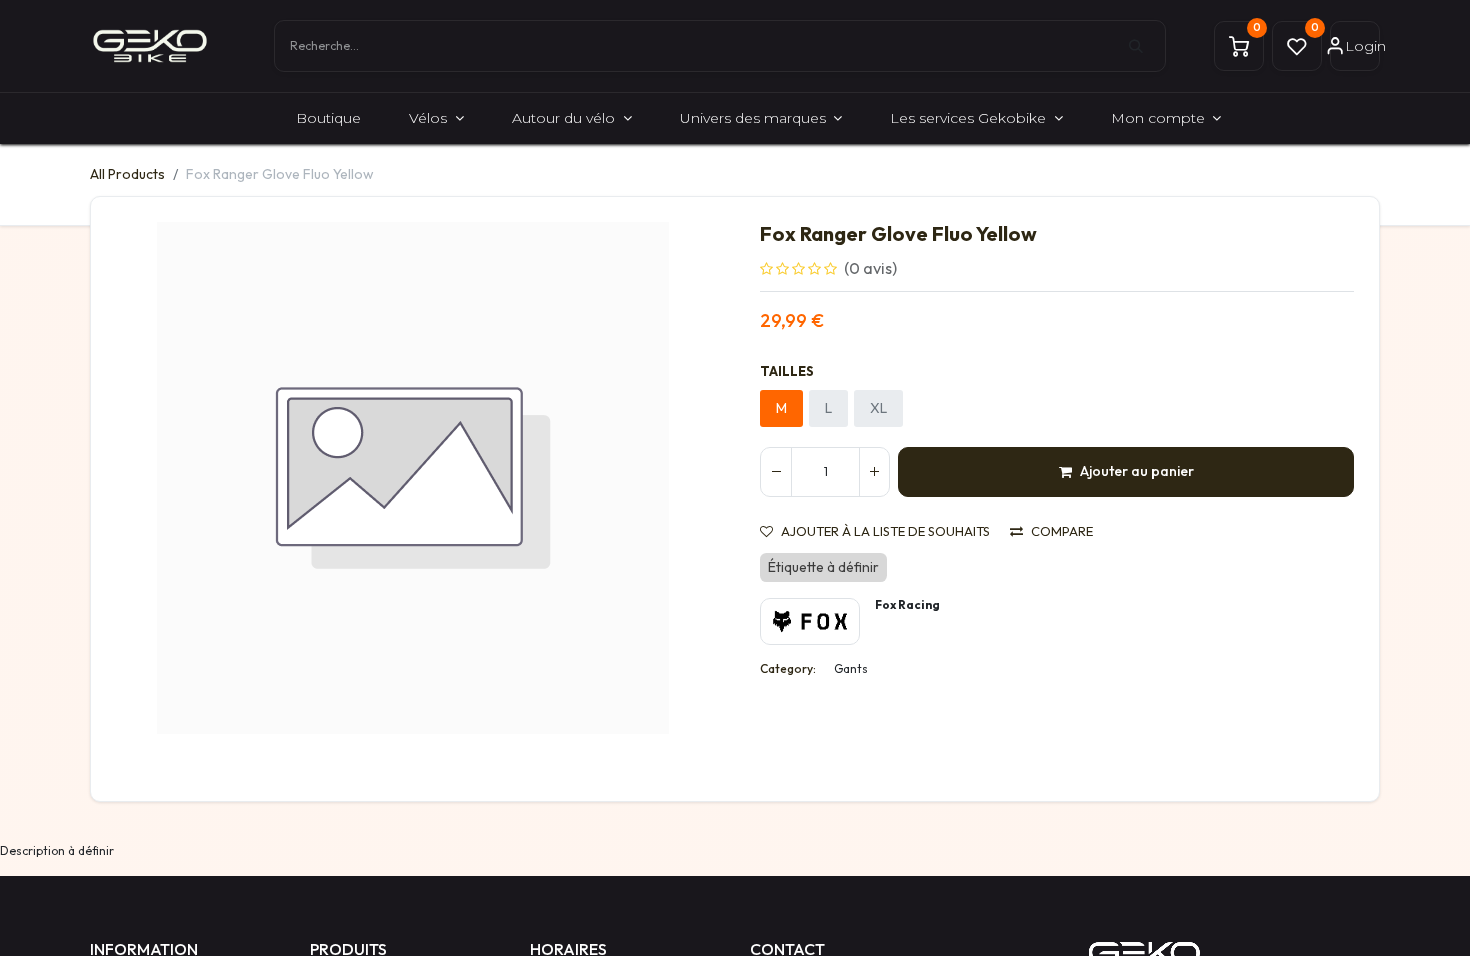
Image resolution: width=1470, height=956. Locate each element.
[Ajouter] (874, 472)
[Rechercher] (1147, 46)
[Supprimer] (776, 472)
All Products (127, 174)
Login (1362, 46)
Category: (788, 668)
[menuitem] (328, 118)
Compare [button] (1062, 531)
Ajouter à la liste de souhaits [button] (885, 531)
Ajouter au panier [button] (1137, 471)
